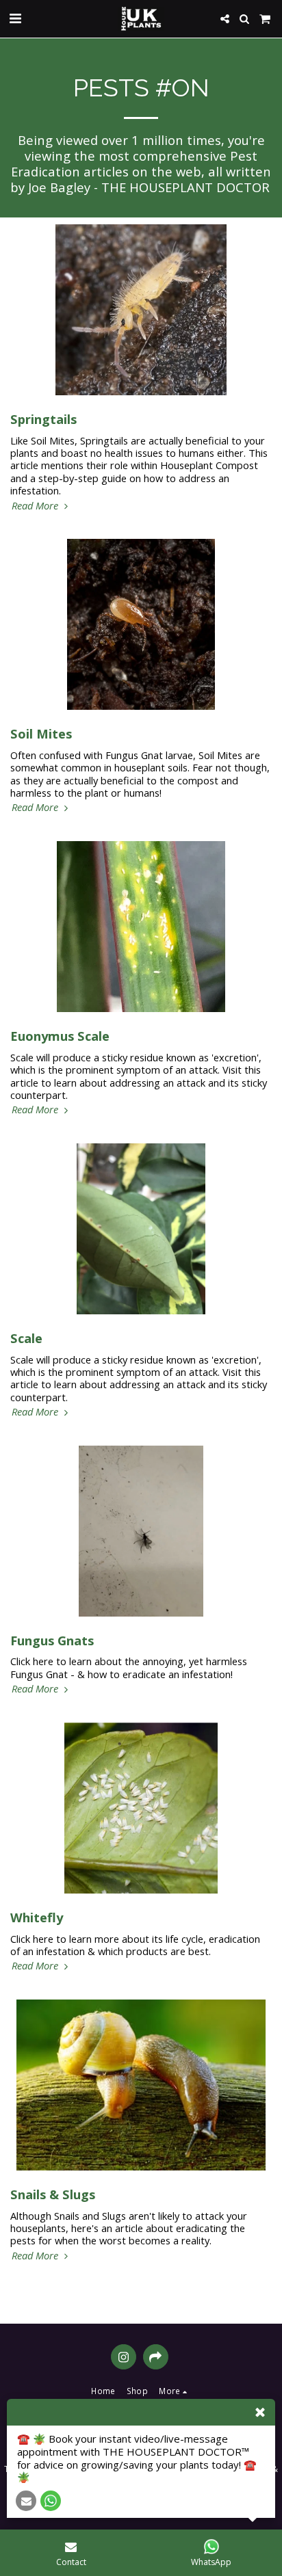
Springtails (43, 419)
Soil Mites (41, 733)
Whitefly (37, 1917)
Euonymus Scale (60, 1036)
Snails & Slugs (53, 2194)
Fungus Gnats (52, 1640)
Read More (36, 505)
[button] (15, 18)
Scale (26, 1338)
